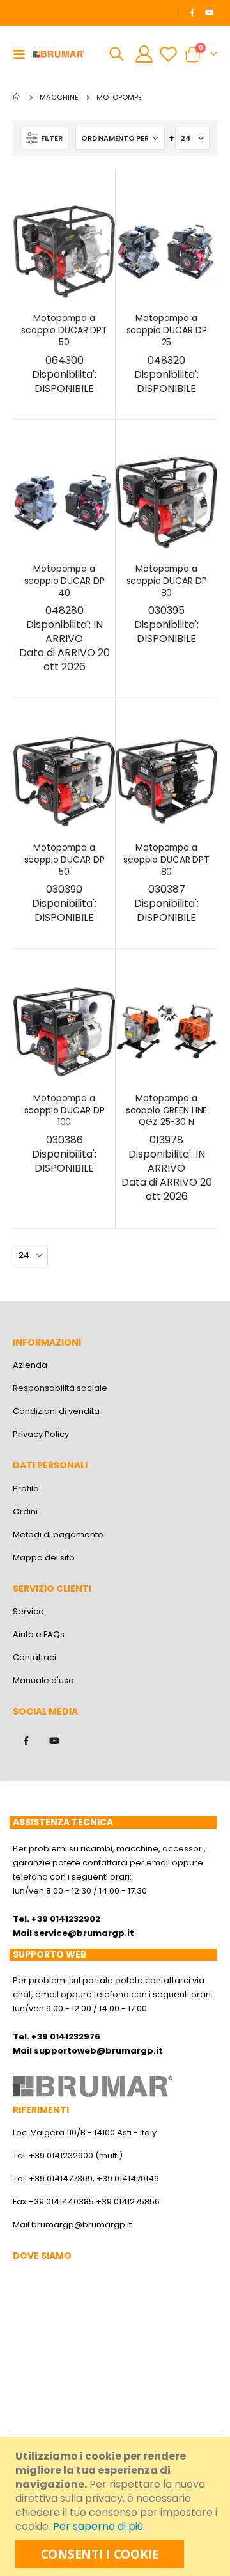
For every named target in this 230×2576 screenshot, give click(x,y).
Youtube (54, 1740)
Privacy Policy (41, 1434)
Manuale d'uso (43, 1680)
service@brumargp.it (84, 1933)
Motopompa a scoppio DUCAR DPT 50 (64, 354)
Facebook (26, 1740)
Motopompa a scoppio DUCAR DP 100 (65, 1134)
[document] (117, 2506)
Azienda (30, 1365)
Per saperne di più (98, 2526)
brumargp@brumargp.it (81, 2225)
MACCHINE (59, 98)
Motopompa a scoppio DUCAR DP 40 (65, 618)
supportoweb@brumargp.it (98, 2051)
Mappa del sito (44, 1558)
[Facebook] (192, 13)
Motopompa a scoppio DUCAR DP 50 (65, 883)
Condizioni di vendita (56, 1411)
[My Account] (144, 54)
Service (28, 1611)
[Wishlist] (168, 54)
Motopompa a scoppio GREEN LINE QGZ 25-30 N (167, 1148)
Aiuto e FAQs (39, 1634)
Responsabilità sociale (60, 1388)
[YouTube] (210, 13)
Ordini (25, 1512)
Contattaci (34, 1657)
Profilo (26, 1488)
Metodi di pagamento (58, 1535)
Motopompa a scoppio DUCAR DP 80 (167, 604)
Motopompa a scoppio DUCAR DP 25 (167, 354)
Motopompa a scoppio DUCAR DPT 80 (166, 883)
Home (17, 97)
